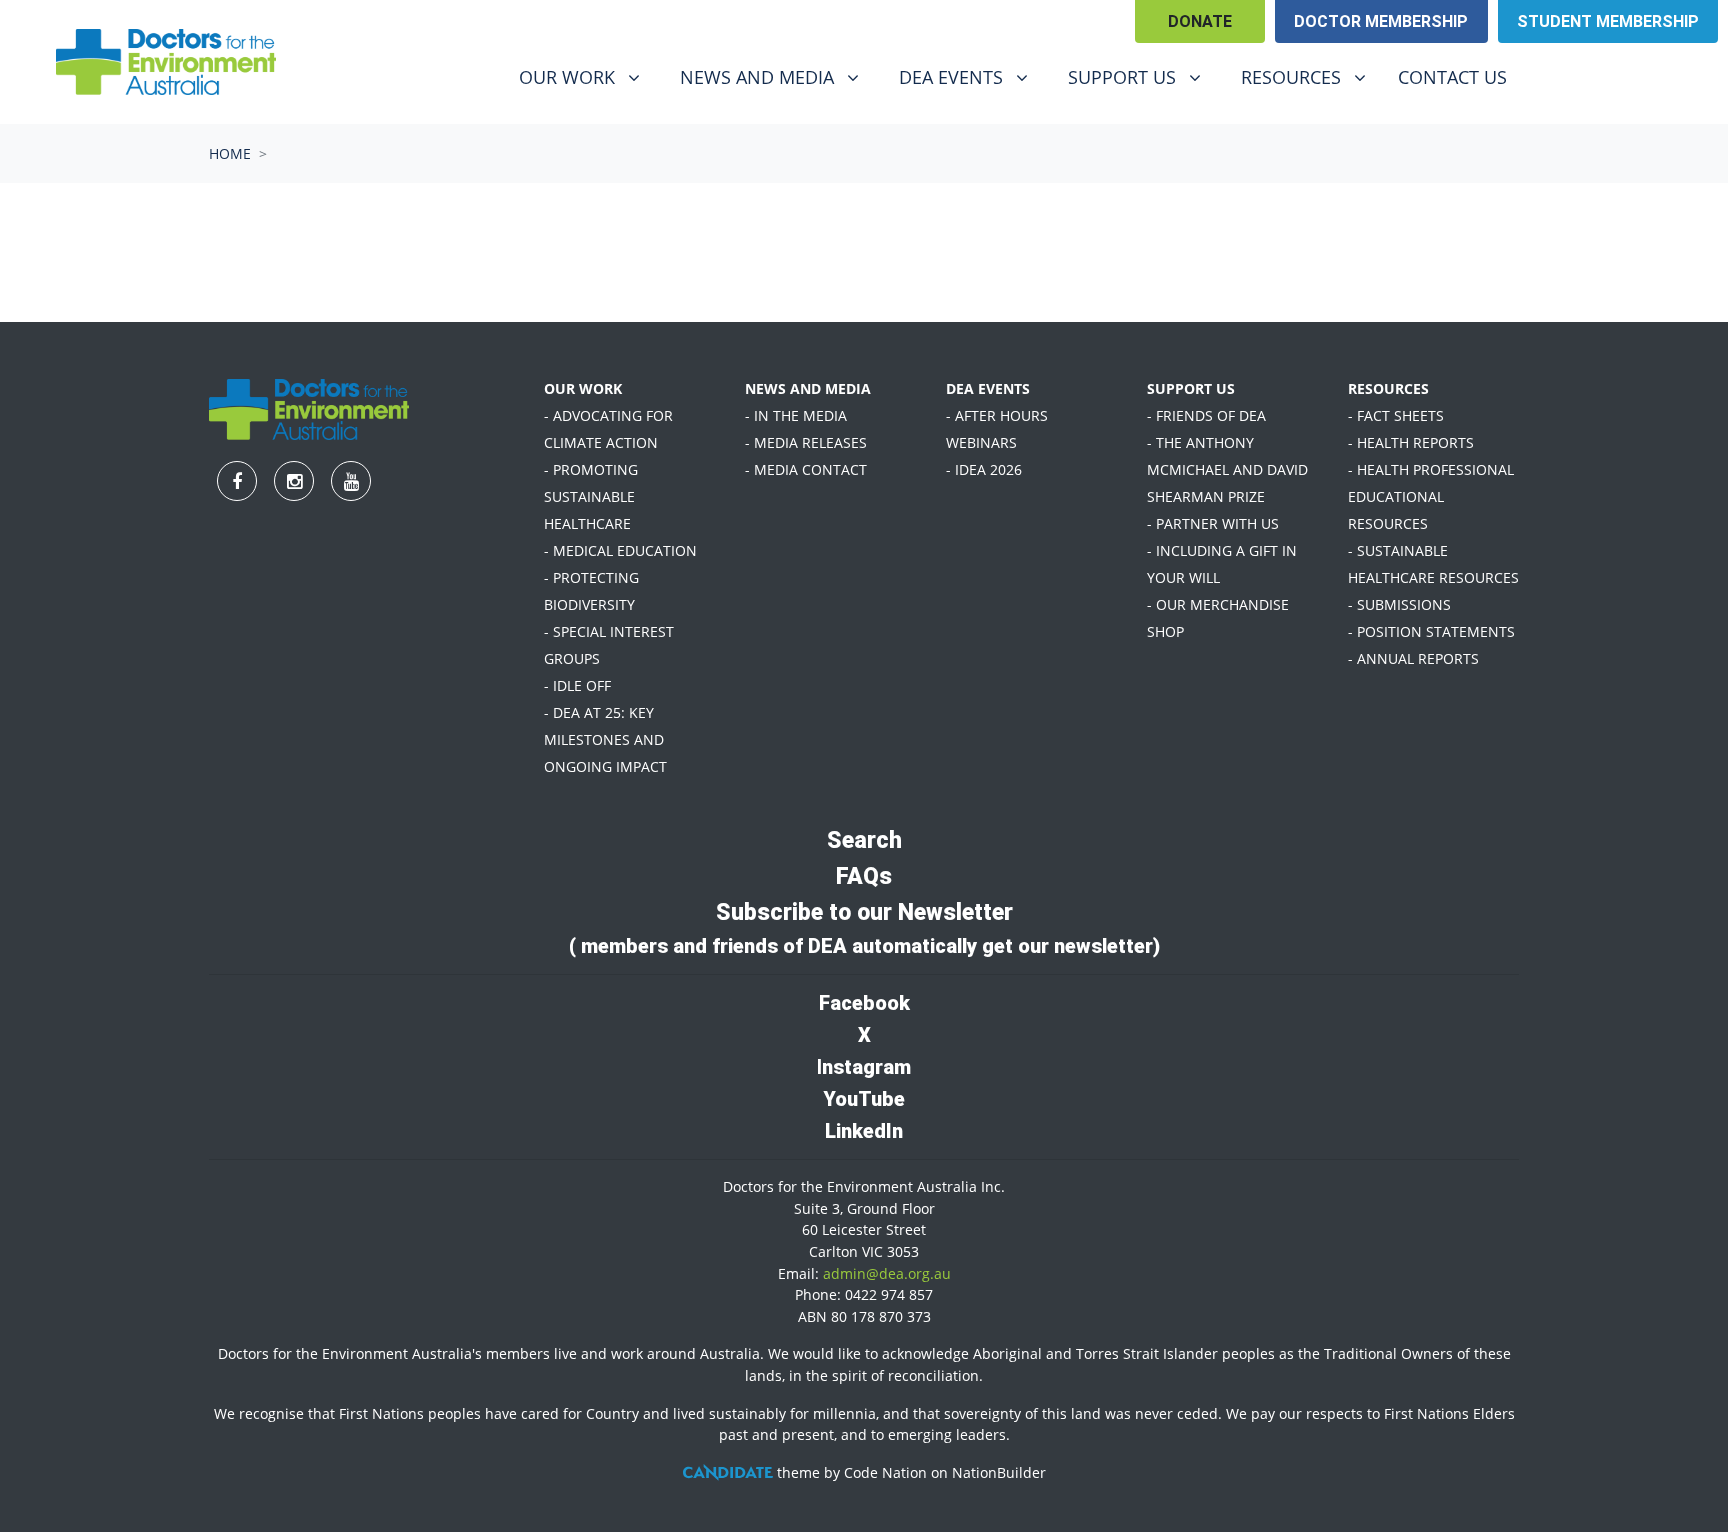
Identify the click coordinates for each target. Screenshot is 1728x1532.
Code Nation (885, 1472)
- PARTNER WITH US (1213, 523)
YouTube (864, 1099)
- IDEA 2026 (984, 469)
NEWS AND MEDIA (808, 388)
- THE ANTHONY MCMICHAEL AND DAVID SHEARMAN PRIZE (1227, 469)
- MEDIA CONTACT (806, 469)
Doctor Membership (1381, 21)
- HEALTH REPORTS (1411, 442)
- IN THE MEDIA (796, 415)
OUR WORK (583, 388)
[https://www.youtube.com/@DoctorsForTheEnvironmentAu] (1663, 80)
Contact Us (1452, 77)
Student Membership (1608, 21)
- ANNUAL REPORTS (1413, 658)
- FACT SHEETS (1396, 415)
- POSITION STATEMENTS (1431, 631)
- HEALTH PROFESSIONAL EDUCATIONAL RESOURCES (1431, 496)
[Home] (166, 62)
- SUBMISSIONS (1399, 604)
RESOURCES (1388, 388)
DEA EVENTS (988, 388)
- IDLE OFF (577, 685)
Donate (1200, 21)
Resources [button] (1311, 76)
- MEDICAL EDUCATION (620, 550)
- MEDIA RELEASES (806, 442)
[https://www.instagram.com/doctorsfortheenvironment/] (1611, 80)
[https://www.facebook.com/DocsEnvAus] (1559, 80)
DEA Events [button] (971, 76)
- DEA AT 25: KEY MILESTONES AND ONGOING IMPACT (605, 739)
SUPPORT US (1191, 388)
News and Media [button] (772, 76)
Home (230, 153)
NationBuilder (999, 1472)
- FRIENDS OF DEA (1206, 415)
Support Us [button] (1142, 76)
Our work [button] (587, 76)
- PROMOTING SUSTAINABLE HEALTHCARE (591, 496)
